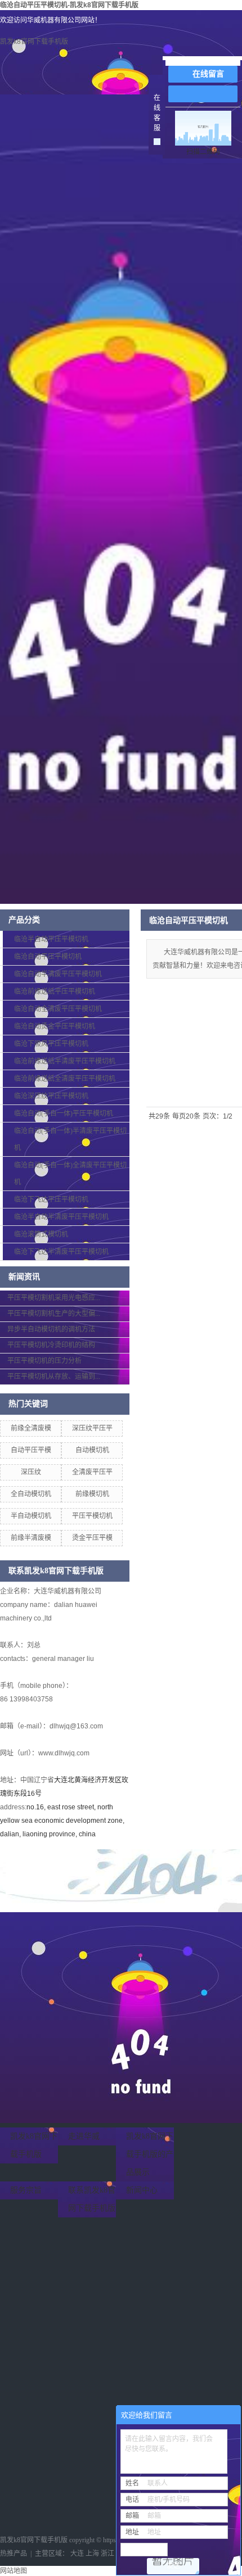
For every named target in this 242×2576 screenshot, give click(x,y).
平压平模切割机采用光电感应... (54, 1298)
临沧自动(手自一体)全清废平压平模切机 (70, 1174)
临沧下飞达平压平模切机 (51, 1199)
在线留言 (208, 74)
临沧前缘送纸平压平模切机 (55, 992)
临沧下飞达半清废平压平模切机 (61, 1252)
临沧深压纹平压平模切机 (51, 1096)
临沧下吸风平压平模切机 (51, 1044)
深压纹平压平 (92, 1428)
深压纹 (31, 1472)
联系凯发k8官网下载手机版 (92, 2199)
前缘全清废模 (31, 1428)
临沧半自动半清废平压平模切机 (61, 1217)
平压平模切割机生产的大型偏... (54, 1314)
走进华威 (84, 2136)
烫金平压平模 (92, 1538)
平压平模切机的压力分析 (44, 1361)
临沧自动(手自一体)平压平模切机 (64, 1113)
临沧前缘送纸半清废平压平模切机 (65, 1061)
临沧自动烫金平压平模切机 (55, 1026)
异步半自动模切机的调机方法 (51, 1329)
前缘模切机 (92, 1494)
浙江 (107, 2554)
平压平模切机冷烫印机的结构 (51, 1345)
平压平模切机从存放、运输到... (54, 1377)
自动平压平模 (31, 1450)
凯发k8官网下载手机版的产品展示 (150, 2154)
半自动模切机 (31, 1516)
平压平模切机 (92, 1516)
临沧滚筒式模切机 (41, 1234)
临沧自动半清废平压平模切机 (58, 974)
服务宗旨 (26, 2190)
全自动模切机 (31, 1494)
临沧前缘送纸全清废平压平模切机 (65, 1079)
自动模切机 (92, 1450)
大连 (77, 2554)
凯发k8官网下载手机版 (34, 42)
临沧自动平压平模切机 (48, 957)
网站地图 (14, 2571)
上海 (92, 2554)
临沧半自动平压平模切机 (51, 939)
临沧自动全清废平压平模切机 (58, 1009)
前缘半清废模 (31, 1538)
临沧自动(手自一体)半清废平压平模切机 (70, 1139)
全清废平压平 (92, 1472)
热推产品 (14, 2554)
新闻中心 (142, 2190)
